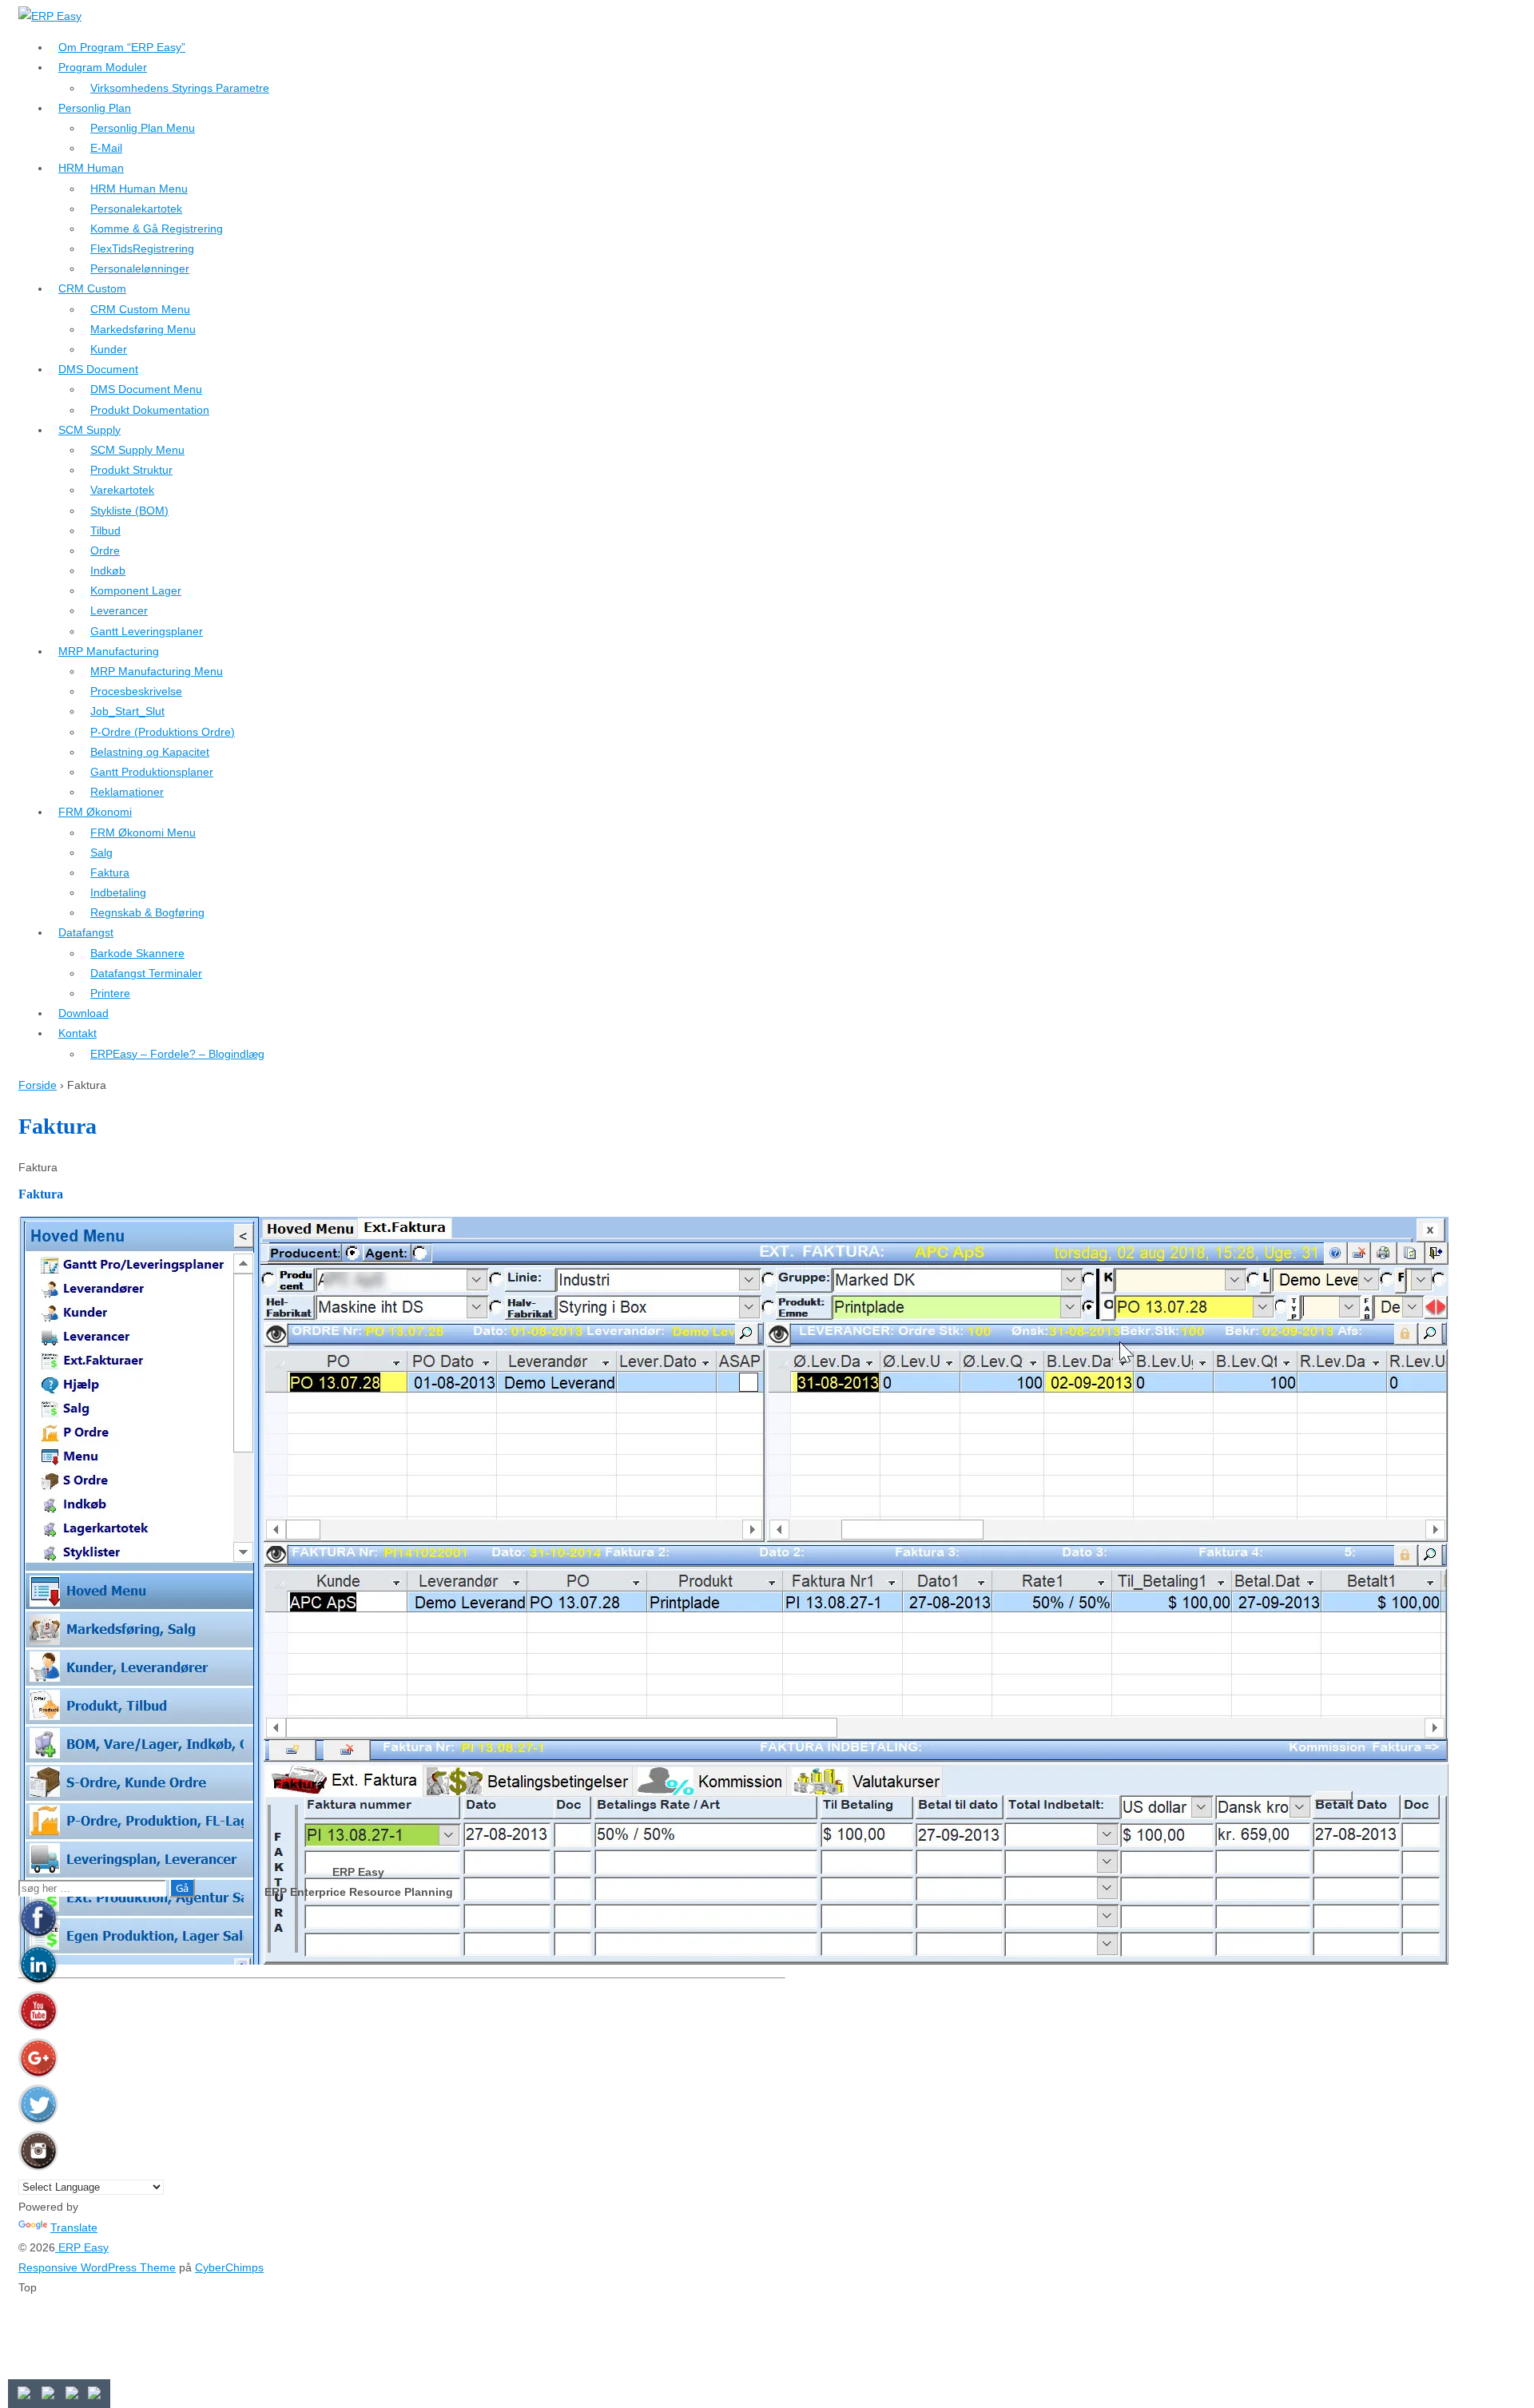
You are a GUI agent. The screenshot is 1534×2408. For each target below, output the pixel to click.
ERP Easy (82, 2247)
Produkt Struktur (131, 470)
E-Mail (106, 148)
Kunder (109, 349)
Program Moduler (103, 67)
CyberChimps (229, 2267)
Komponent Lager (136, 590)
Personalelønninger (140, 268)
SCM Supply (89, 430)
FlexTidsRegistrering (142, 248)
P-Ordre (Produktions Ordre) (163, 732)
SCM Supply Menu (137, 450)
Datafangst (86, 932)
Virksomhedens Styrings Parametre (180, 88)
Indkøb (108, 570)
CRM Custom (92, 288)
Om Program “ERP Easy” (122, 47)
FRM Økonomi (95, 812)
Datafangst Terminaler (146, 973)
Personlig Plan (95, 108)
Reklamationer (127, 792)
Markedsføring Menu (143, 329)
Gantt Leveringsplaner (147, 631)
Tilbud (105, 530)
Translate (74, 2227)
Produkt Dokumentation (150, 410)
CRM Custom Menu (140, 309)
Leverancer (119, 610)
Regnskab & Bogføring (147, 912)
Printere (110, 993)
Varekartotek (122, 490)
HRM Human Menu (139, 189)
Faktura (110, 872)
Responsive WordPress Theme (97, 2267)
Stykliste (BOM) (129, 511)
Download (83, 1013)
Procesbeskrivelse (136, 691)
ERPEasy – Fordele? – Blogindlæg (177, 1054)
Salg (101, 852)
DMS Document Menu (146, 389)
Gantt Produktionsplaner (152, 772)
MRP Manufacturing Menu (157, 671)
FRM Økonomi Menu (143, 832)
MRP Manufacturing (109, 651)
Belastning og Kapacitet (150, 752)
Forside (38, 1085)
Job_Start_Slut (127, 711)
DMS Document (98, 369)
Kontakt (77, 1033)
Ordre (105, 550)
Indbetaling (118, 892)
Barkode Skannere (137, 953)
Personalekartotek (136, 209)
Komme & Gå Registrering (157, 228)
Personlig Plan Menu (143, 128)
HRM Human (91, 168)
